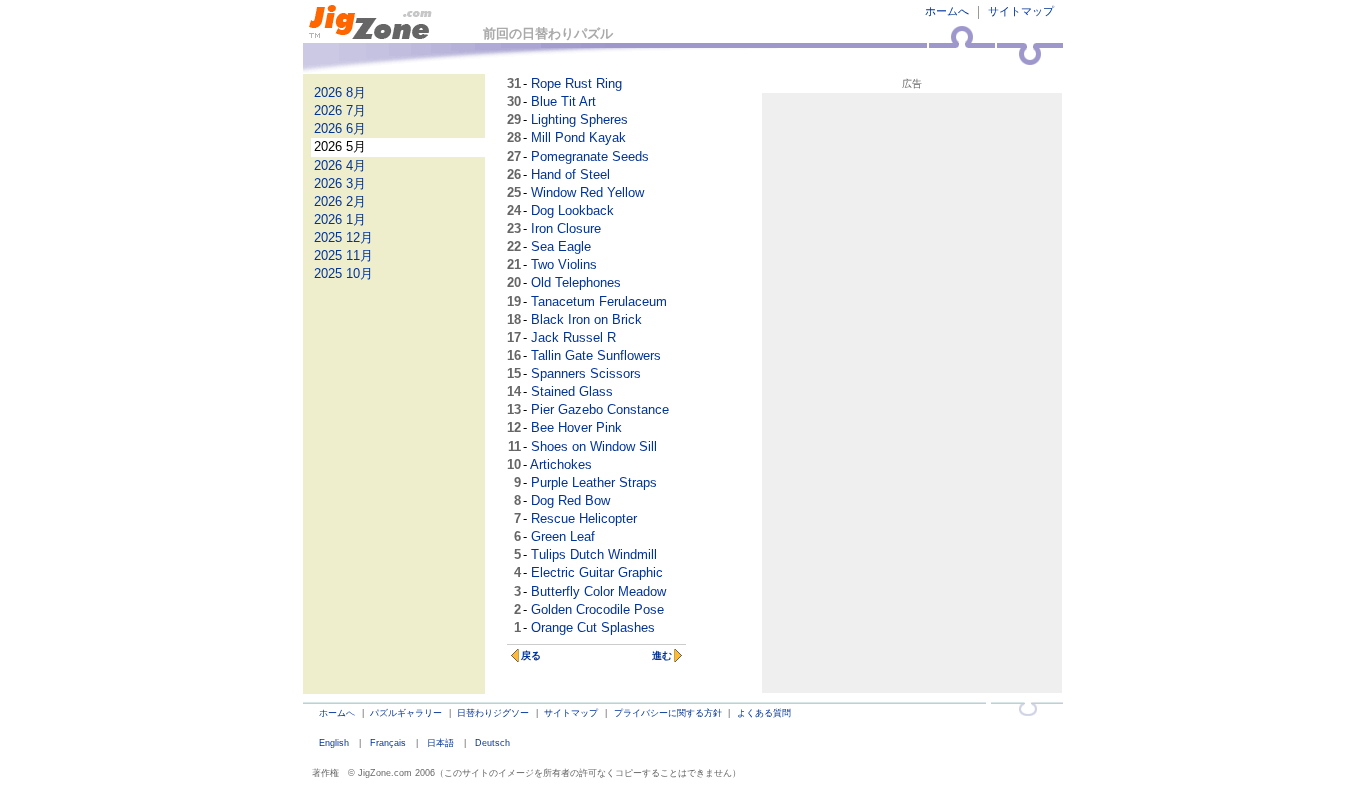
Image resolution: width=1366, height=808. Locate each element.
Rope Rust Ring (576, 83)
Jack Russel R (573, 337)
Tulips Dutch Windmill (594, 554)
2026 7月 (340, 110)
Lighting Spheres (579, 119)
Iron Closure (566, 228)
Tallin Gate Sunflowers (596, 355)
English (334, 742)
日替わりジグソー (493, 712)
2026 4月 (340, 165)
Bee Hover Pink (576, 427)
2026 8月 (340, 92)
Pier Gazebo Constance (600, 409)
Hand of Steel (570, 174)
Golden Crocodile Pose (597, 609)
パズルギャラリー (406, 712)
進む (662, 655)
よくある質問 (764, 712)
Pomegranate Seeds (590, 156)
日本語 (440, 742)
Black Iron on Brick (586, 319)
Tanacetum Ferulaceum (599, 301)
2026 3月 (340, 183)
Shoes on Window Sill (594, 446)
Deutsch (492, 742)
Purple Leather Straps (594, 482)
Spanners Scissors (586, 373)
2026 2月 (340, 201)
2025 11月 (343, 255)
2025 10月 (343, 273)
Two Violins (564, 264)
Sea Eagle (561, 246)
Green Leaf (563, 536)
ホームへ (947, 11)
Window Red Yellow (587, 192)
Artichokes (561, 464)
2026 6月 (340, 128)
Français (388, 742)
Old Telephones (576, 282)
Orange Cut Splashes (593, 627)
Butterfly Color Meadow (598, 591)
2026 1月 (340, 219)
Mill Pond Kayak (578, 137)
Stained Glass (572, 391)
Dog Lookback (572, 210)
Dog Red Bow (570, 500)
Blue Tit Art (563, 101)
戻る (531, 655)
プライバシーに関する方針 (668, 712)
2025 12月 (343, 237)
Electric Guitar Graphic (597, 572)
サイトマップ (1021, 11)
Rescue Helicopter (584, 518)
